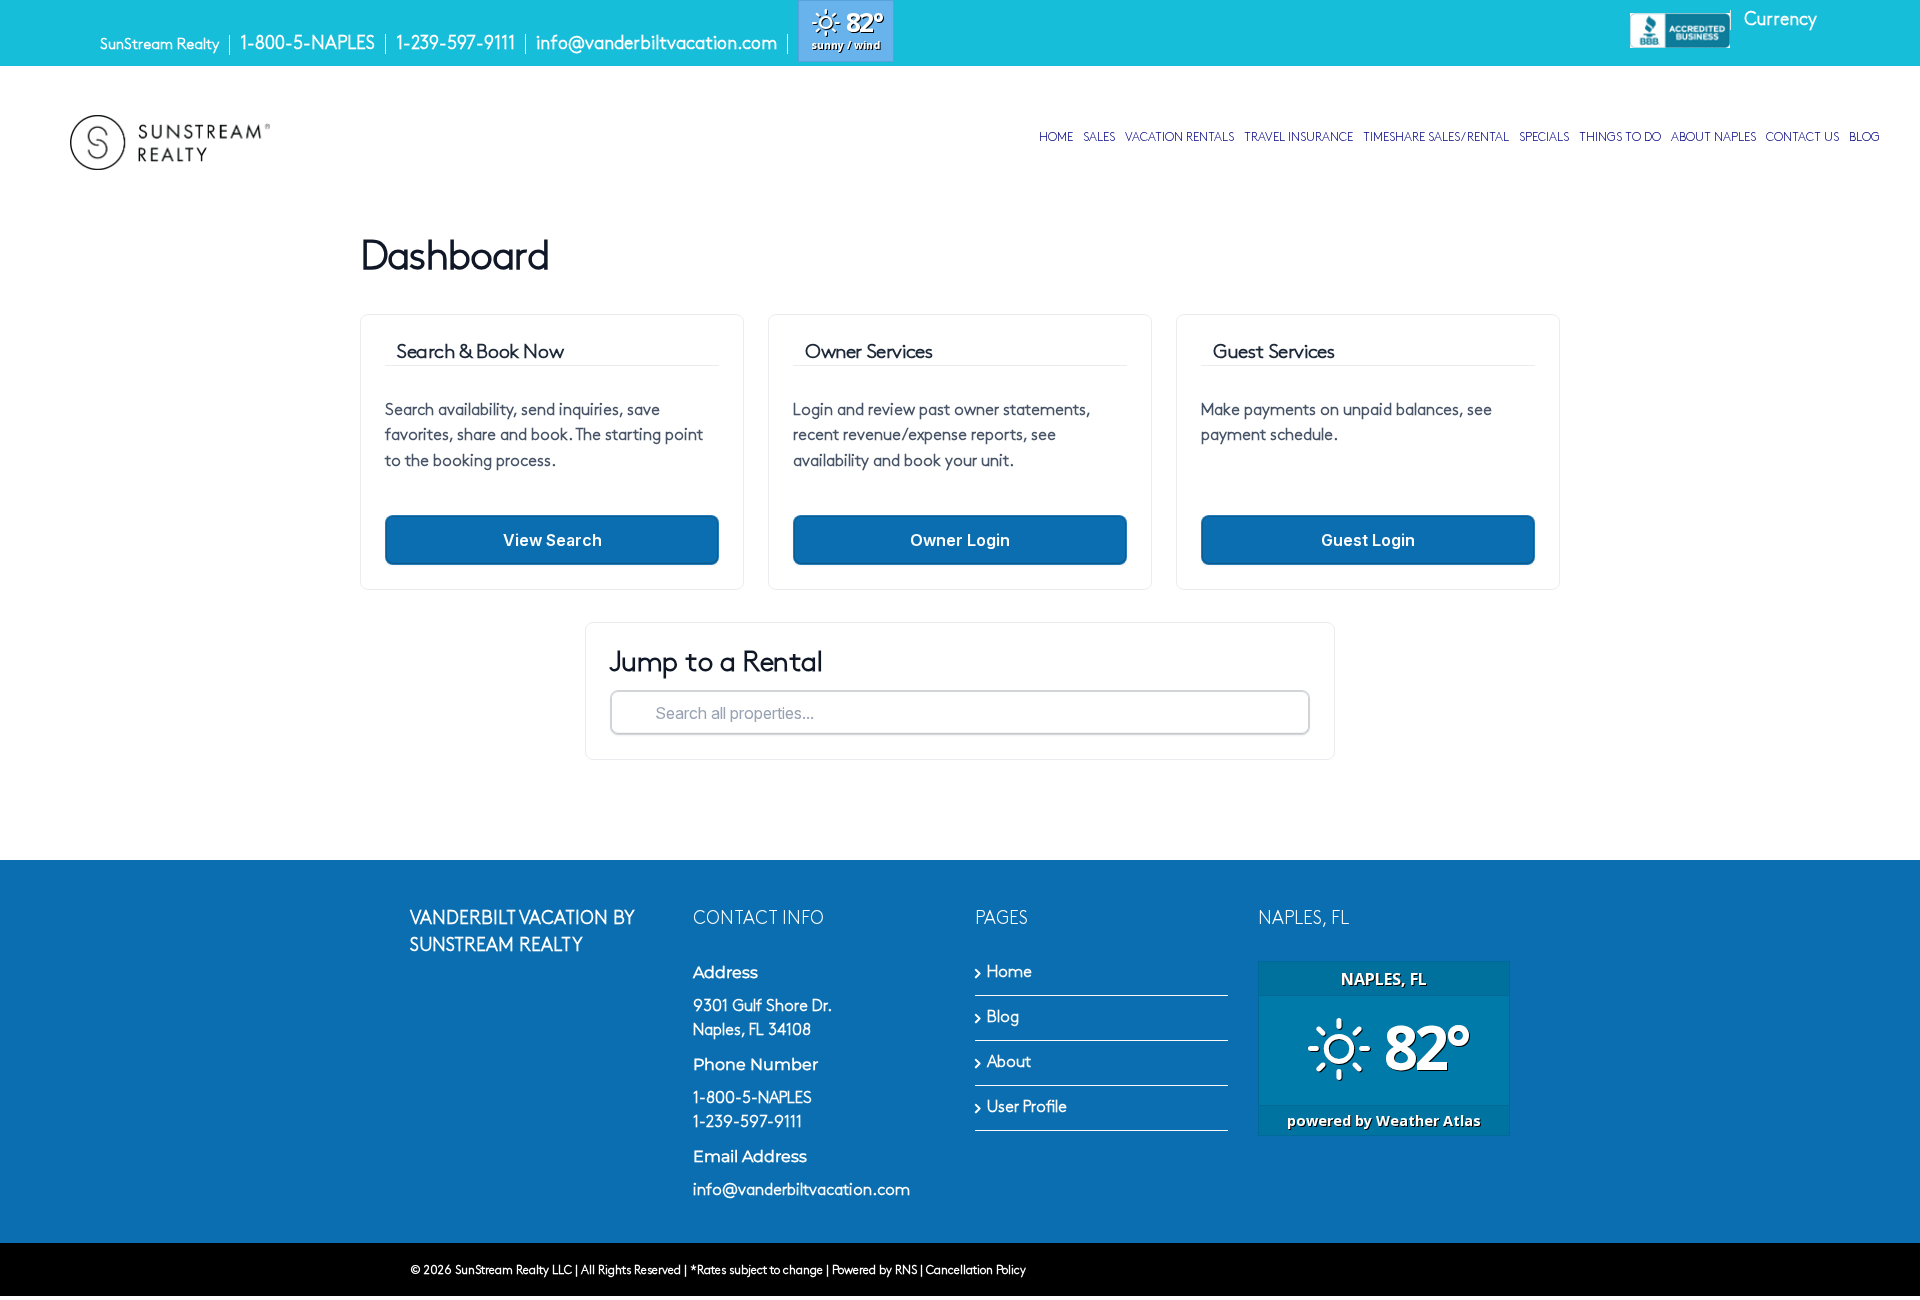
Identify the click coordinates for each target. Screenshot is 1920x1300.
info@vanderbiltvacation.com (656, 44)
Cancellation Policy (976, 1270)
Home (1009, 972)
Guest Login (1368, 540)
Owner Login (960, 540)
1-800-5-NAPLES (307, 44)
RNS (906, 1270)
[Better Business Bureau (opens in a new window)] (1680, 30)
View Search (552, 540)
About (1009, 1062)
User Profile (1027, 1107)
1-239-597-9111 (455, 44)
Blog (1003, 1017)
